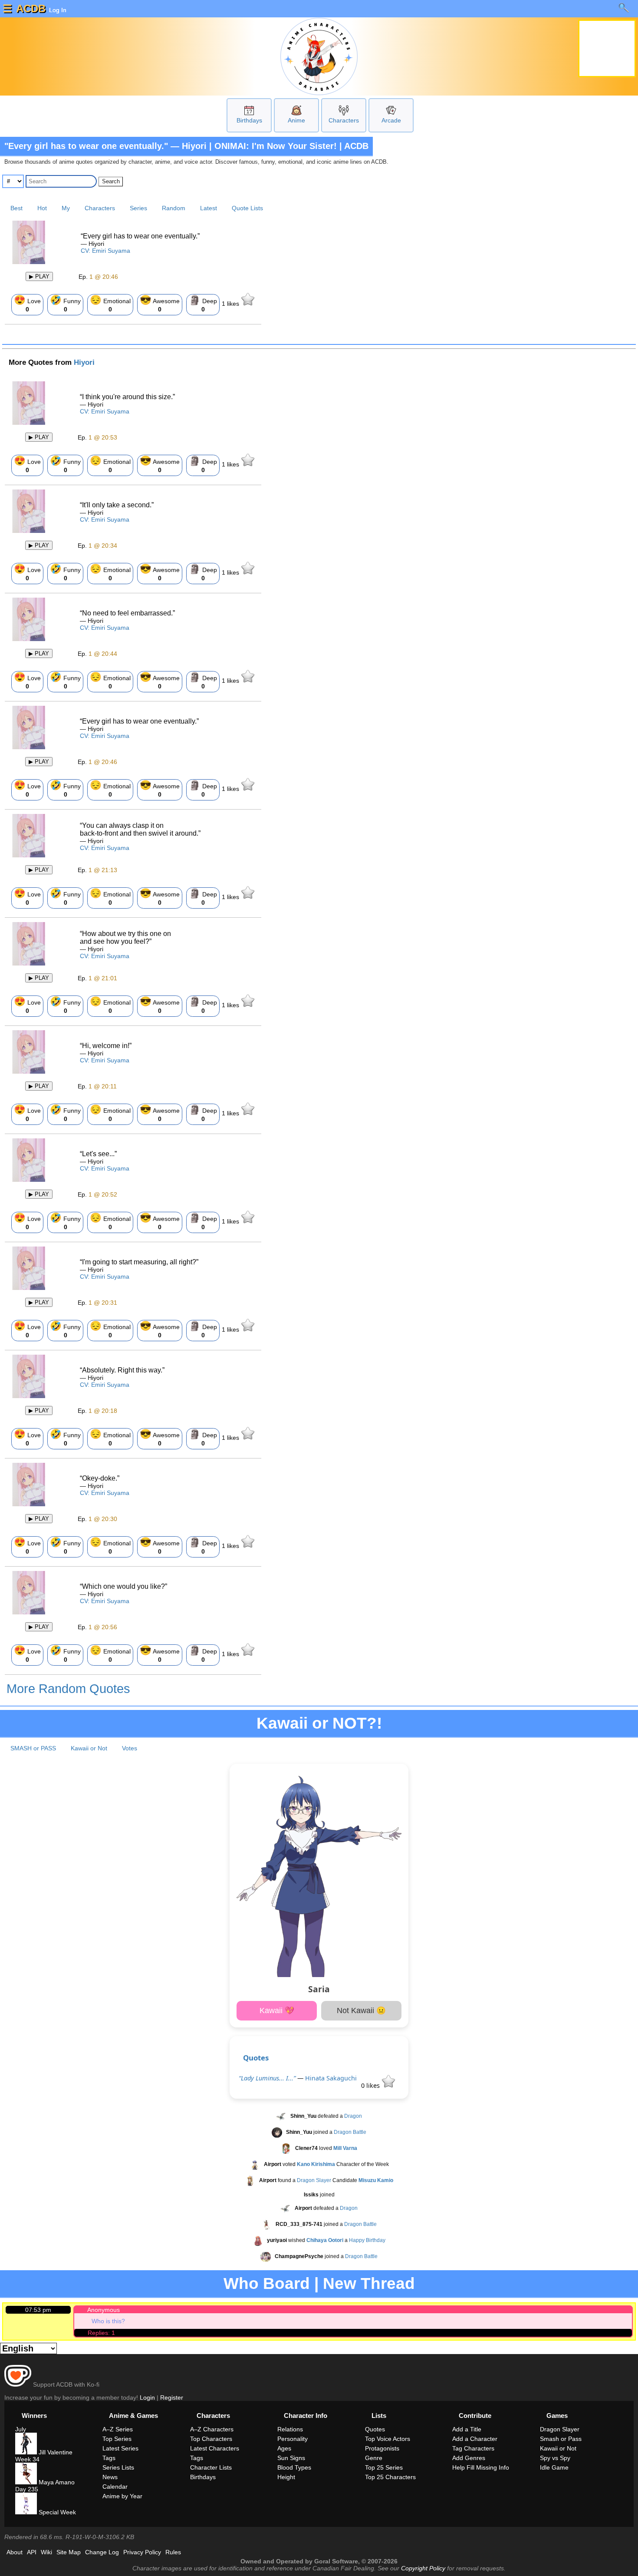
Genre (374, 2458)
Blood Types (294, 2467)
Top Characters (211, 2439)
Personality (293, 2439)
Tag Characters (473, 2448)
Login (147, 2397)
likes (231, 304)
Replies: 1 (101, 2333)
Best (16, 208)
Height (286, 2477)
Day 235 (27, 2489)
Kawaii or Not (89, 1748)
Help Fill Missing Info (481, 2467)
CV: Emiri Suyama (105, 251)
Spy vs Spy (555, 2458)
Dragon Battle (350, 2133)
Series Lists (118, 2467)
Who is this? (108, 2321)
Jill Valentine (55, 2452)
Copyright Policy (423, 2568)
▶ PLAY (39, 276)
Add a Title (467, 2429)
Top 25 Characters (390, 2477)
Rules (173, 2552)
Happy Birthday (367, 2241)
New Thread (369, 2283)
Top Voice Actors (388, 2439)
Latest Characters (215, 2448)
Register (172, 2397)
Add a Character (475, 2439)
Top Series (117, 2439)
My (66, 208)
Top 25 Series (384, 2467)
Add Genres (469, 2458)
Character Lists (211, 2467)
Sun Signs (291, 2458)
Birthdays (249, 120)
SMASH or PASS (33, 1748)
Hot (42, 208)
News (110, 2477)
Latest (209, 208)
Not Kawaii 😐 (361, 2011)
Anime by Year (122, 2496)
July (21, 2429)
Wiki (46, 2552)
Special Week (56, 2512)
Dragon (353, 2116)
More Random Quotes (68, 1689)
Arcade (391, 120)
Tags (109, 2458)
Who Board (267, 2283)
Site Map (69, 2552)
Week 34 (27, 2459)
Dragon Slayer (314, 2181)
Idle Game (554, 2467)
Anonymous (104, 2310)
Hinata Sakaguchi (331, 2078)
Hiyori (84, 362)
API (32, 2552)
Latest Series (120, 2448)
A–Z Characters (212, 2429)
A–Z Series (118, 2429)
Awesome (160, 304)
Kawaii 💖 (277, 2011)
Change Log (102, 2552)
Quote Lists (247, 208)
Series (138, 208)
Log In (57, 10)
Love (27, 304)
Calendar (115, 2487)
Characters (344, 120)
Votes (130, 1748)
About (15, 2552)
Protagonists (382, 2448)
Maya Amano (56, 2482)
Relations (290, 2429)
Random (174, 208)
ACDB (31, 8)
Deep (203, 304)
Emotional (110, 304)
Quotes (256, 2058)
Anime (296, 120)
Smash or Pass (561, 2439)
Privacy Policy (142, 2552)
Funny (65, 304)
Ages (284, 2448)
